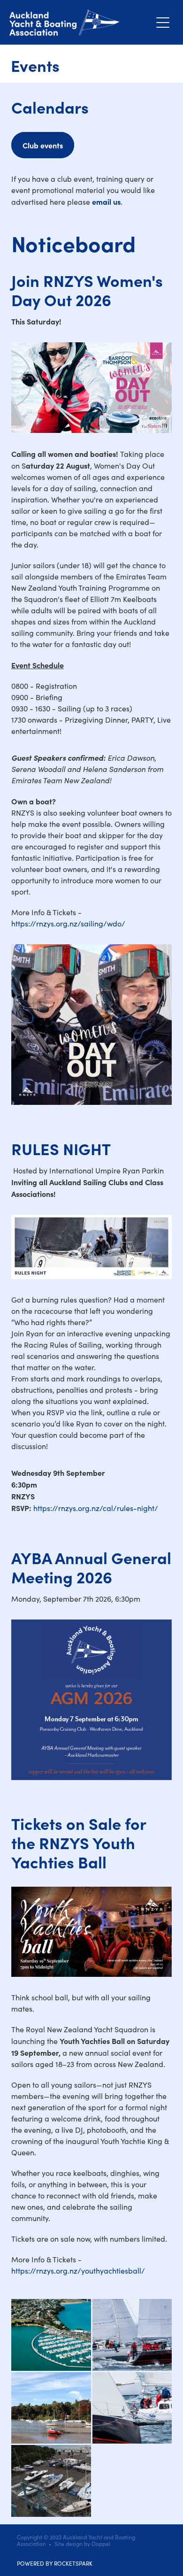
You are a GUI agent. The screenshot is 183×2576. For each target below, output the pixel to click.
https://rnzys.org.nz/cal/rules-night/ (96, 1508)
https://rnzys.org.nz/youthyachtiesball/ (78, 2271)
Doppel (101, 2544)
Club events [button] (43, 145)
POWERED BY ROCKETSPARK (55, 2563)
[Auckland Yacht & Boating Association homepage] (80, 23)
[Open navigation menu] (163, 23)
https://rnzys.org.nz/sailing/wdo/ (68, 923)
